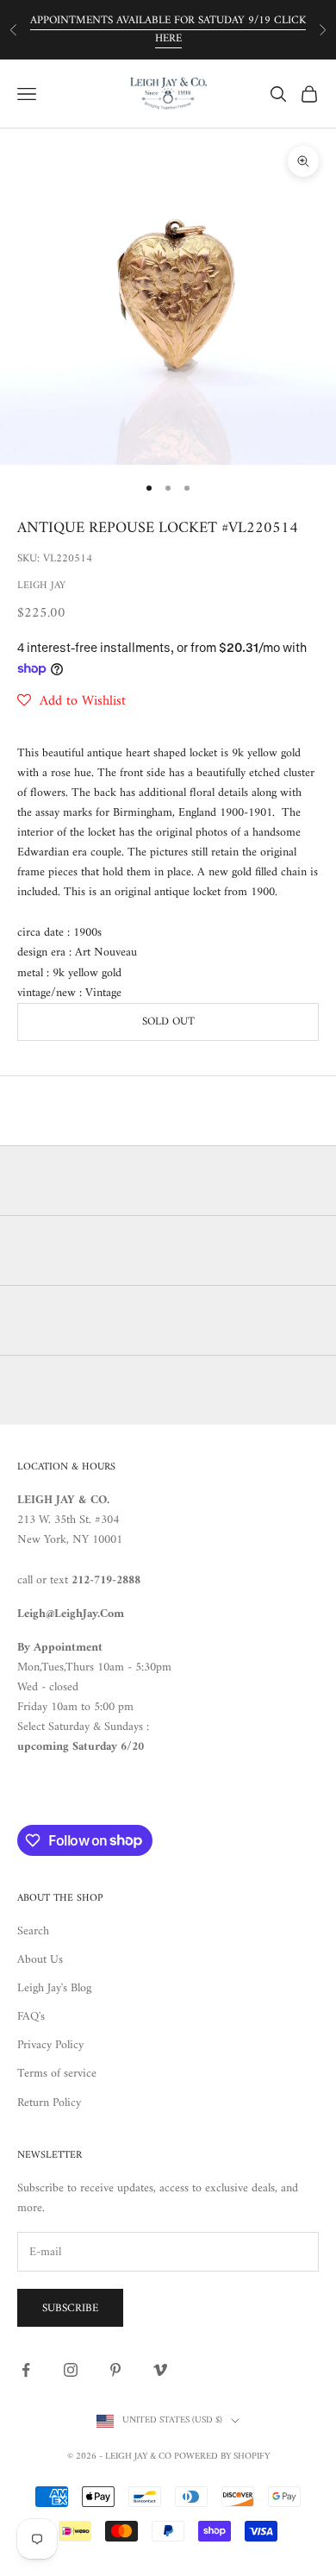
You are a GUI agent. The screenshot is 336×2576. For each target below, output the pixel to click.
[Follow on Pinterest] (115, 2370)
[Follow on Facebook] (26, 2370)
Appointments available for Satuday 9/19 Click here (168, 29)
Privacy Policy (50, 2045)
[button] (72, 701)
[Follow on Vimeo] (160, 2370)
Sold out (168, 1022)
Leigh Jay (41, 586)
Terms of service (57, 2074)
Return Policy (49, 2103)
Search (33, 1931)
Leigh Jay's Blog (54, 1988)
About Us (40, 1960)
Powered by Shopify (222, 2457)
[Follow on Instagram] (71, 2370)
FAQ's (31, 2017)
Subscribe (70, 2308)
